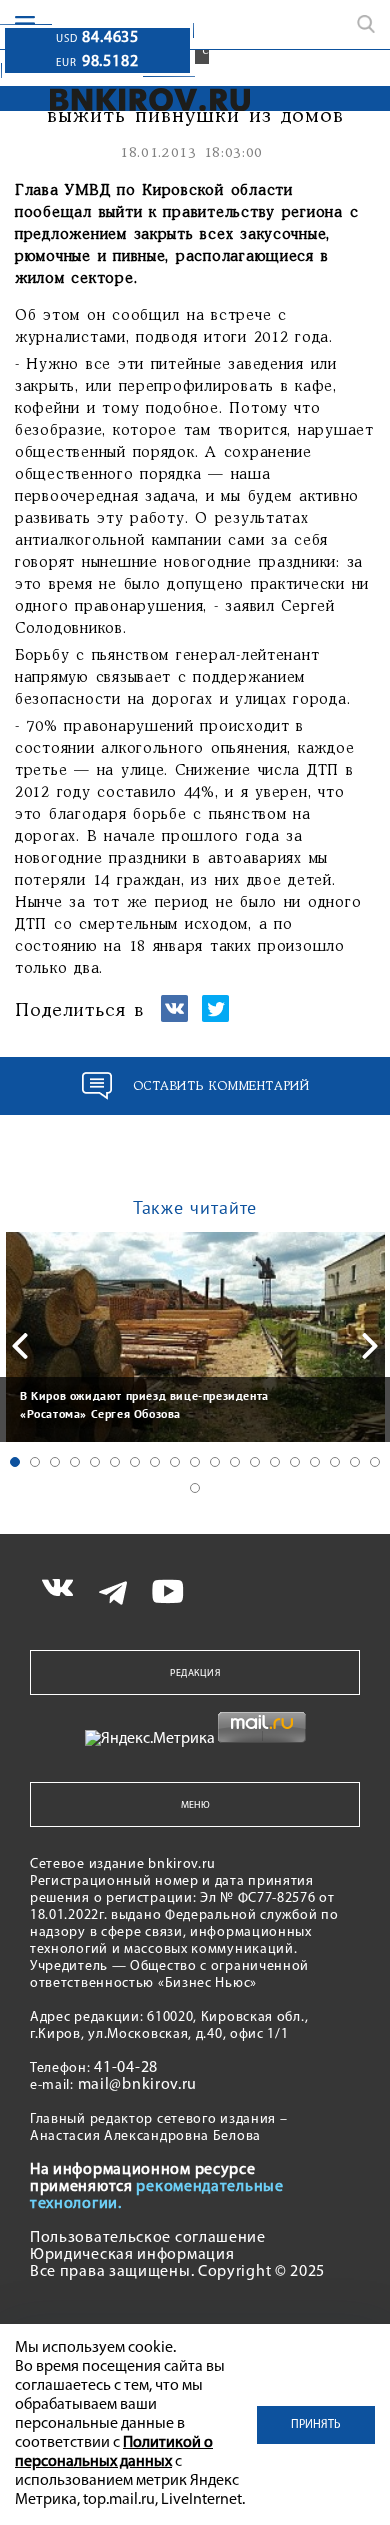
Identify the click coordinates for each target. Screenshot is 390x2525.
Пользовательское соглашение (148, 2238)
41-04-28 (126, 2068)
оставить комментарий (221, 1086)
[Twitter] (215, 1017)
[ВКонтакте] (174, 1017)
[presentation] (20, 1346)
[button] (15, 1462)
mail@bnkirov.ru (138, 2085)
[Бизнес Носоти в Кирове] (136, 99)
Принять (316, 2425)
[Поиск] (366, 24)
